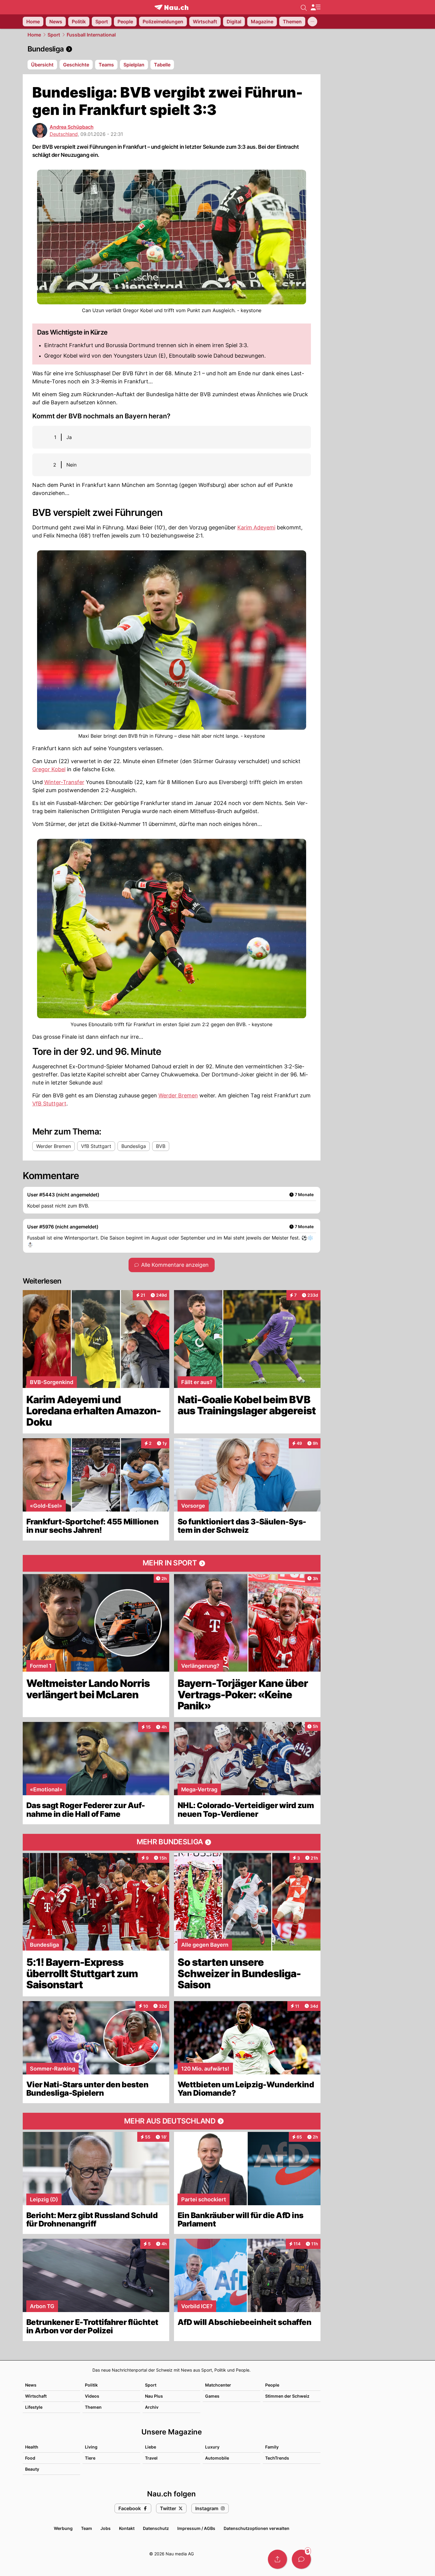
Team (87, 2528)
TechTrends (277, 2458)
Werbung (63, 2528)
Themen (93, 2407)
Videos (92, 2396)
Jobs (106, 2528)
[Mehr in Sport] (172, 1563)
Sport (54, 35)
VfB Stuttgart (49, 1104)
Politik (91, 2385)
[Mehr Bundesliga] (172, 1842)
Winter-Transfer (64, 782)
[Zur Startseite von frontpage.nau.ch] (171, 7)
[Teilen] (277, 2559)
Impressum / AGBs (196, 2528)
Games (212, 2396)
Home (34, 35)
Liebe (151, 2447)
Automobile (217, 2458)
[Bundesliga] (172, 49)
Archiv (152, 2407)
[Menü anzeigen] (315, 7)
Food (30, 2458)
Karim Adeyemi (256, 527)
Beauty (32, 2469)
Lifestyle (34, 2407)
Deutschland (64, 134)
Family (272, 2447)
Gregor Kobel (49, 769)
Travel (151, 2458)
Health (32, 2447)
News (31, 2385)
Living (91, 2447)
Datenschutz (156, 2528)
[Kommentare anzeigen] (301, 2559)
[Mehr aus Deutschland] (172, 2121)
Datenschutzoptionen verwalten (257, 2528)
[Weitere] (312, 22)
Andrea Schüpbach (72, 127)
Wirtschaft (36, 2396)
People (272, 2385)
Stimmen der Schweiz (287, 2396)
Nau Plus (154, 2396)
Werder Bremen (178, 1095)
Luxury (212, 2447)
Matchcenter (218, 2385)
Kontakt (127, 2528)
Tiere (90, 2458)
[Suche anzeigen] (304, 7)
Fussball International (91, 35)
